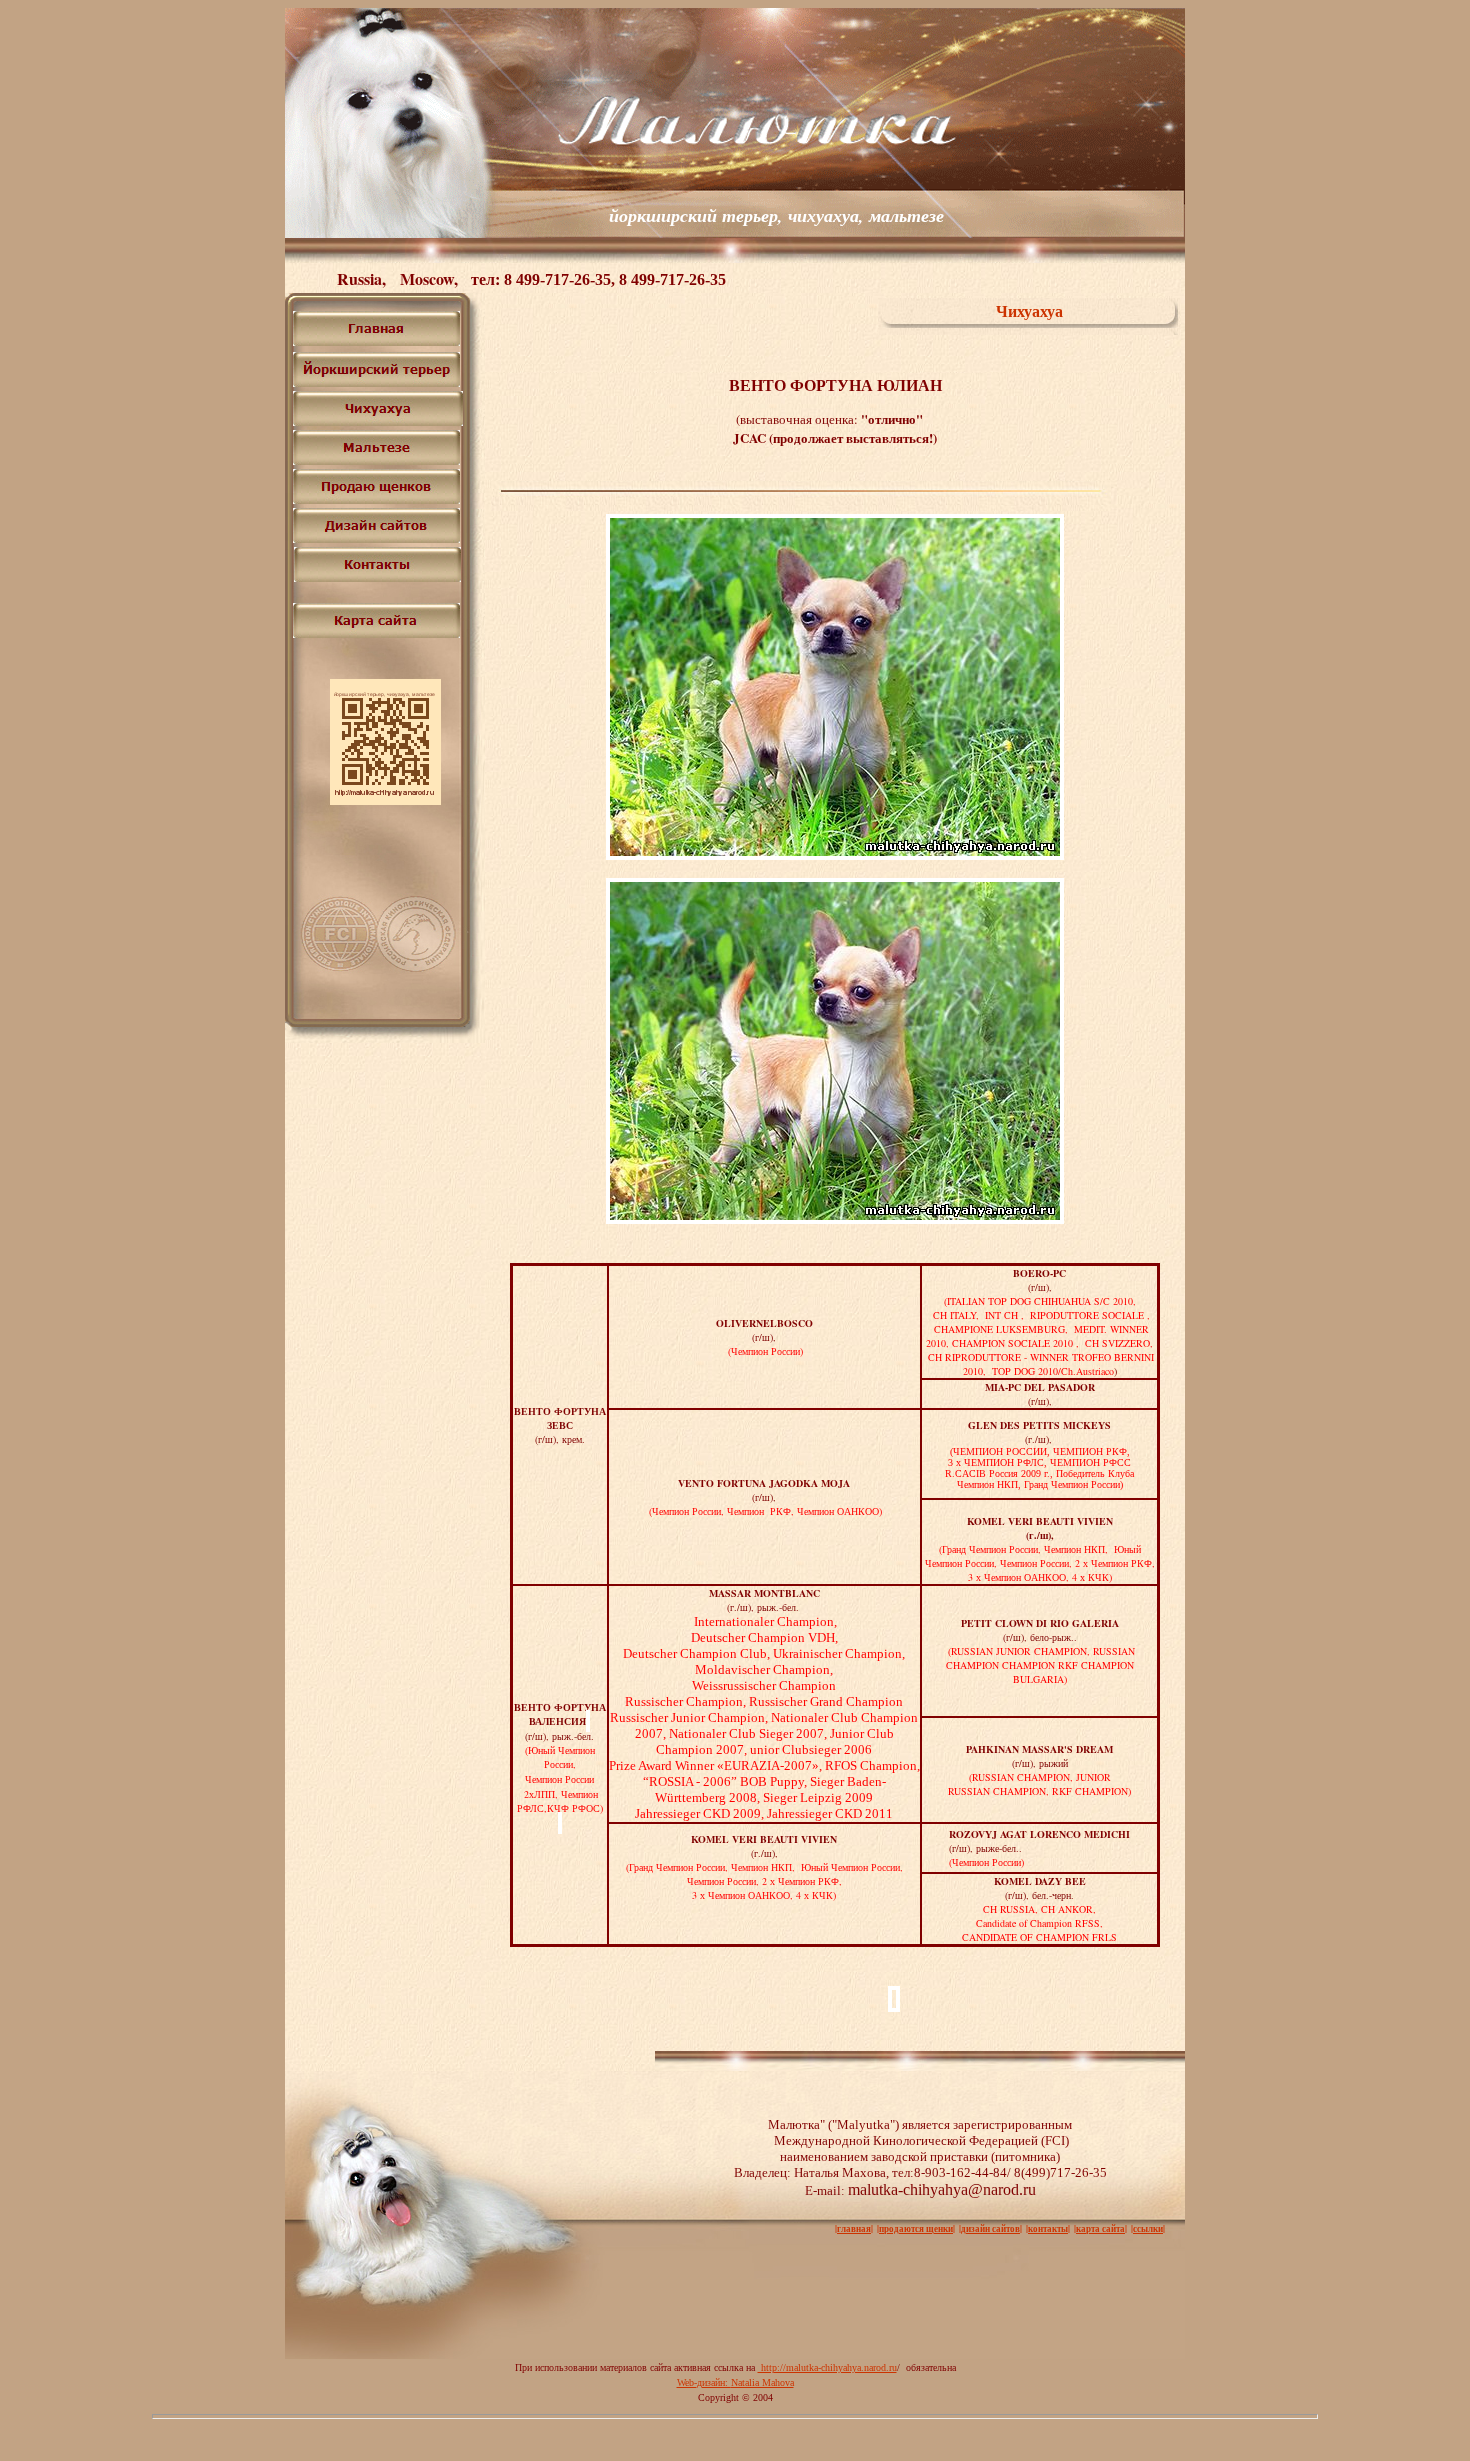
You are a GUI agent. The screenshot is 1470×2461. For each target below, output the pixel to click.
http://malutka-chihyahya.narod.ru (827, 2367)
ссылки (1148, 2228)
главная (854, 2228)
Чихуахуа (1029, 310)
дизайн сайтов (990, 2228)
